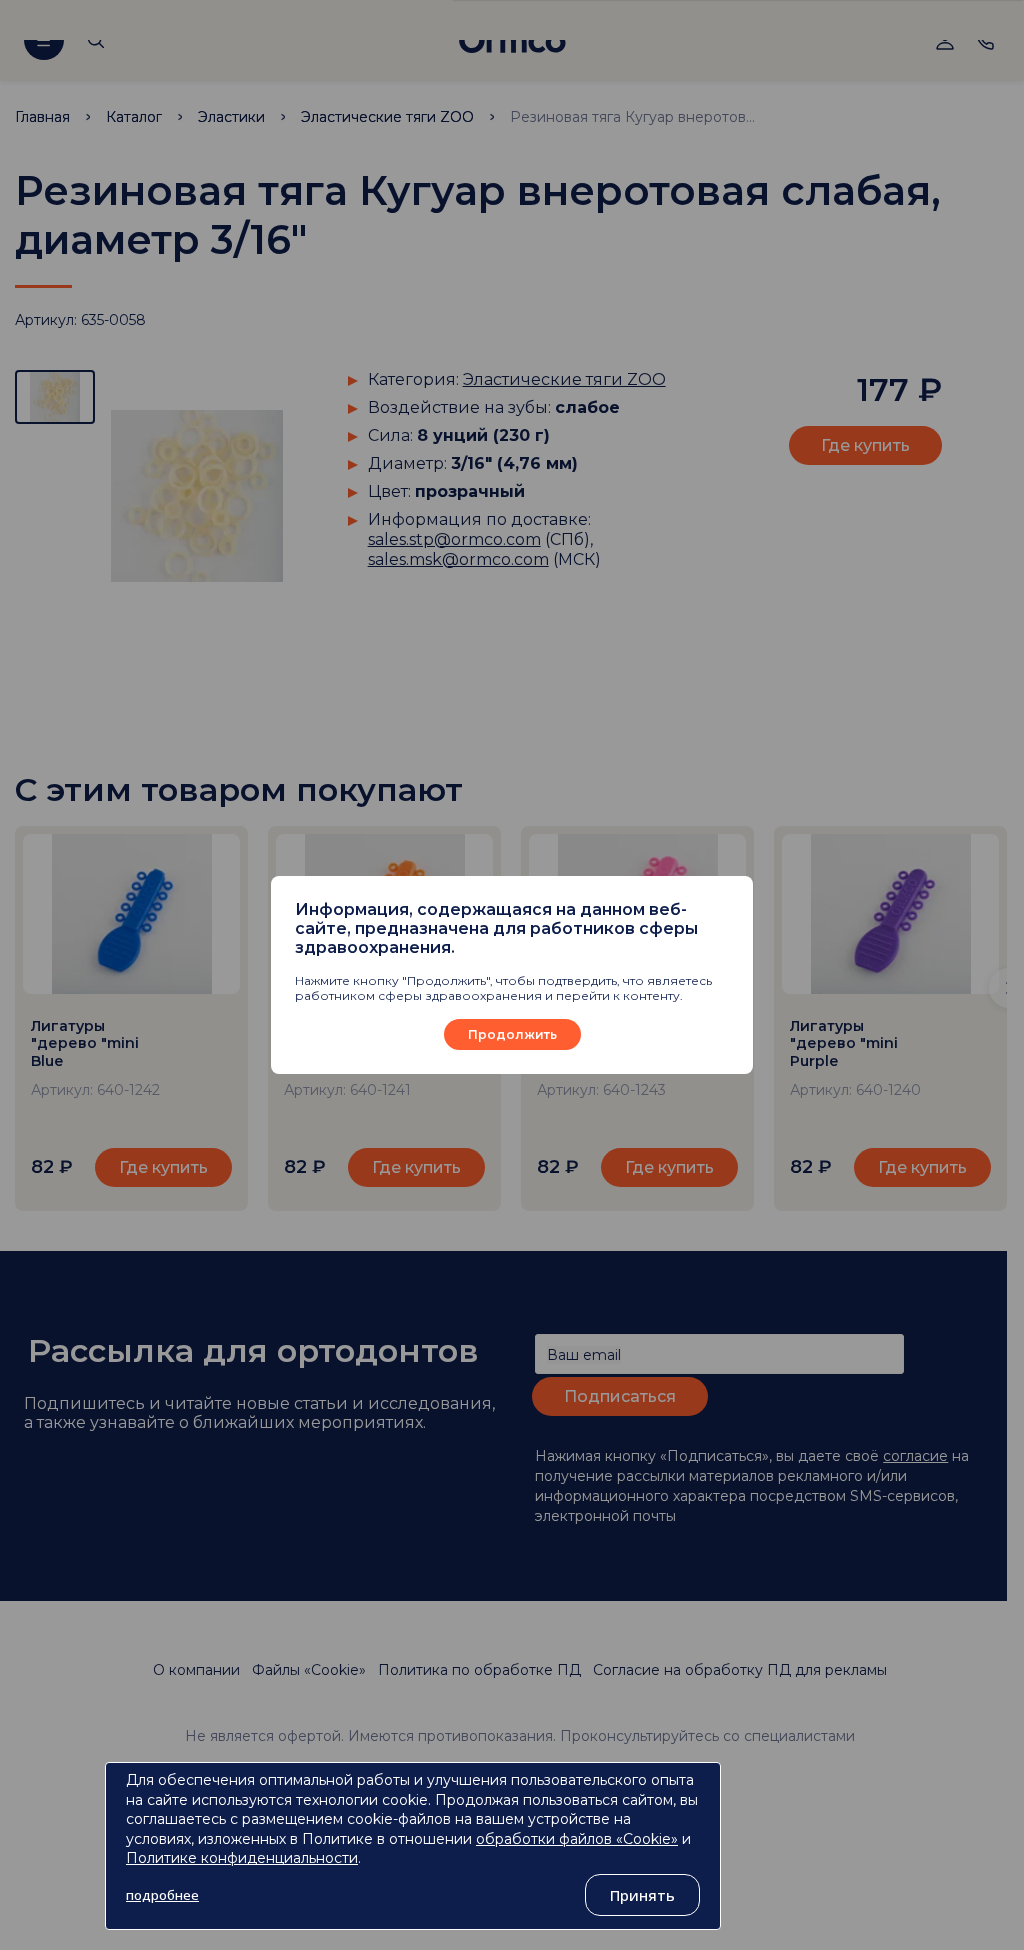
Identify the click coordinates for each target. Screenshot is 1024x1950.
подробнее (162, 1895)
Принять (642, 1895)
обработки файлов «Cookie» (577, 1839)
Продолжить (512, 1034)
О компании (196, 1670)
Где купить (865, 445)
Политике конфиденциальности (242, 1858)
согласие (915, 1456)
